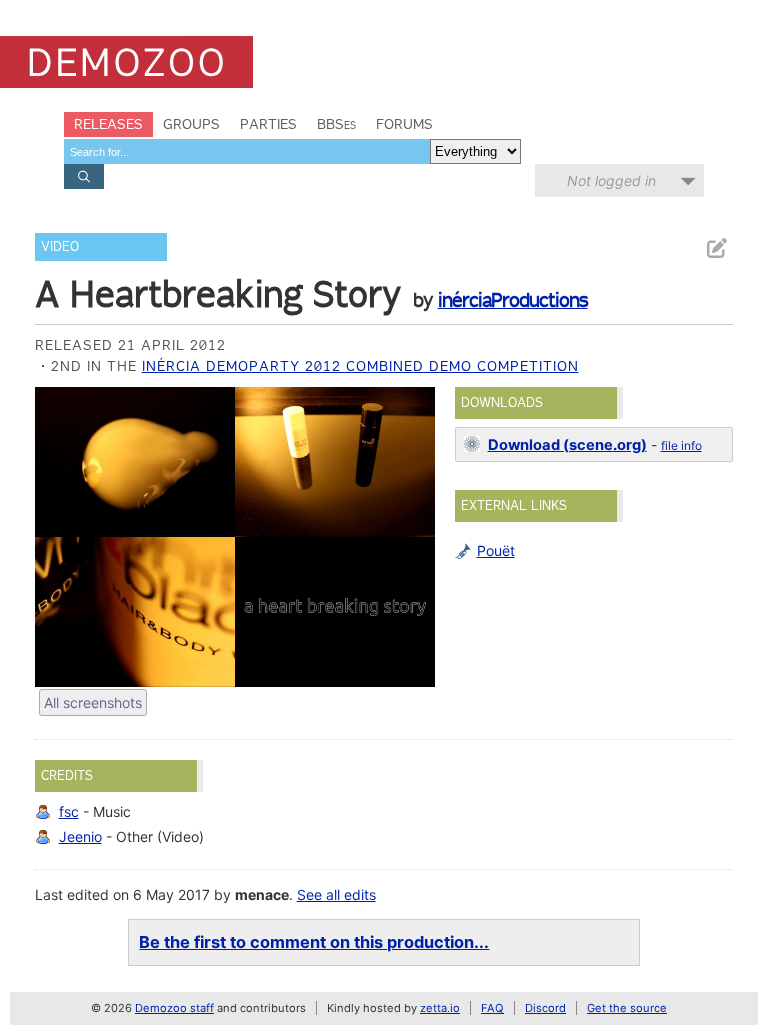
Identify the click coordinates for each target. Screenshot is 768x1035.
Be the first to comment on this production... (314, 942)
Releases (108, 124)
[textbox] (247, 151)
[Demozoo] (126, 62)
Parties (268, 124)
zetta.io (440, 1008)
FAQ (492, 1008)
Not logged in (611, 180)
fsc (69, 811)
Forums (404, 124)
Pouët (496, 550)
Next (410, 537)
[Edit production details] (716, 248)
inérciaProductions (513, 300)
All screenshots (93, 702)
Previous (60, 537)
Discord (545, 1008)
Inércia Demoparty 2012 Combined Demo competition (360, 366)
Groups (191, 124)
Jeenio (80, 836)
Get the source (627, 1008)
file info (681, 445)
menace (262, 894)
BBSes (336, 124)
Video (60, 246)
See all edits (336, 894)
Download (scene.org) (567, 445)
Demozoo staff (174, 1008)
